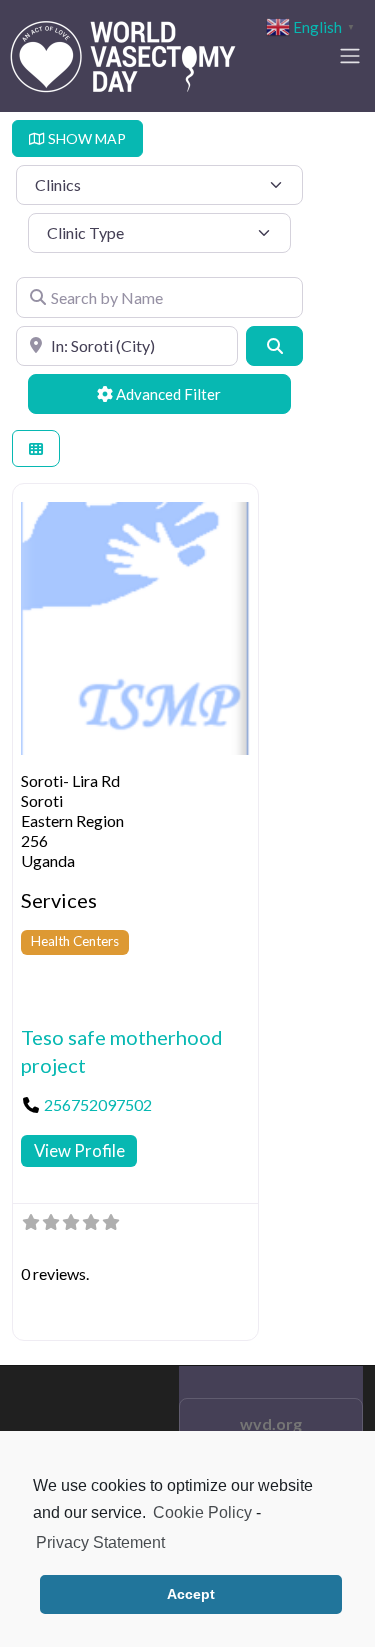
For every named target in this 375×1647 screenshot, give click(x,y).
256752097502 (98, 1104)
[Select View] (36, 448)
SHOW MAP (85, 138)
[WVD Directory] (123, 53)
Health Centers (75, 941)
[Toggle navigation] (350, 56)
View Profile (79, 1150)
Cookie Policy (202, 1512)
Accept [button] (191, 1594)
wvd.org (271, 1423)
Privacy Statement (100, 1542)
